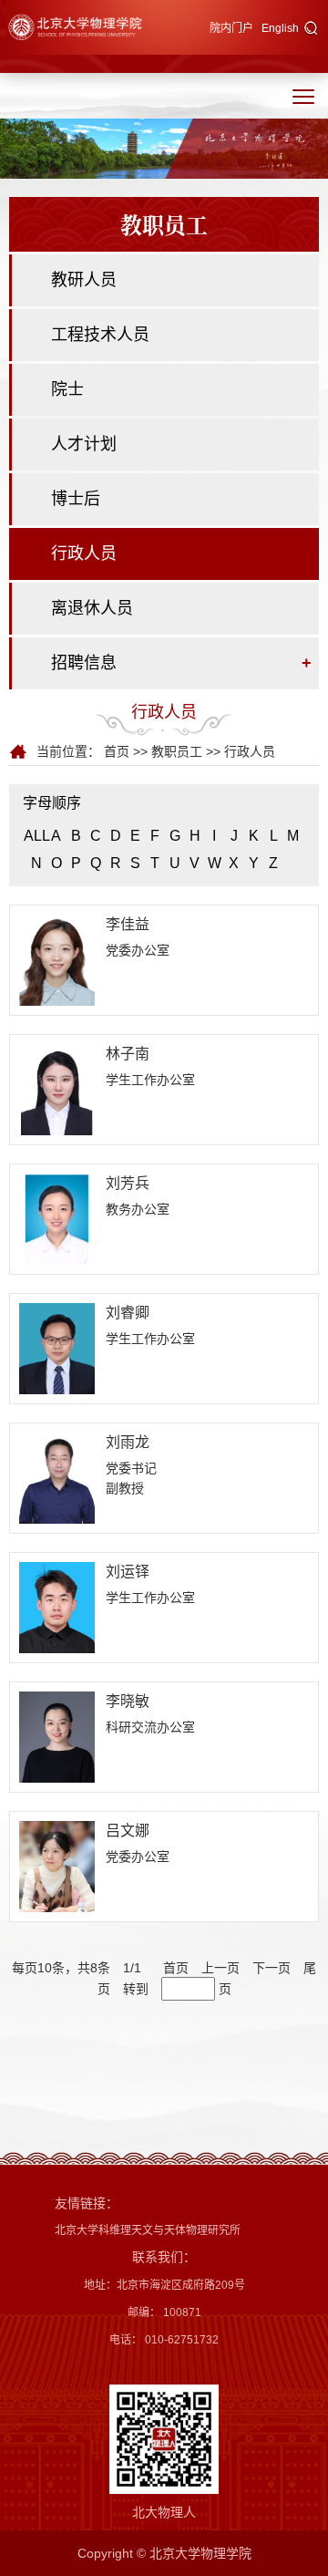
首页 (117, 751)
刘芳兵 (128, 1183)
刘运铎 (128, 1572)
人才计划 (84, 444)
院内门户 (231, 28)
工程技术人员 (100, 335)
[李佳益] (57, 959)
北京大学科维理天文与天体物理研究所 (148, 2230)
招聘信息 (84, 663)
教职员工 (177, 751)
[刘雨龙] (57, 1477)
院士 (67, 389)
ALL (37, 836)
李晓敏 (128, 1701)
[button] (311, 29)
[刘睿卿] (57, 1348)
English (280, 28)
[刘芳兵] (57, 1218)
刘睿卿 (128, 1313)
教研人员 (84, 280)
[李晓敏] (57, 1736)
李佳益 (128, 924)
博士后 (76, 499)
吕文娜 (128, 1831)
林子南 (128, 1054)
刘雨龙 (128, 1442)
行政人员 (84, 553)
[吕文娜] (57, 1866)
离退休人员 (92, 608)
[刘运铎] (57, 1607)
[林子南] (57, 1089)
